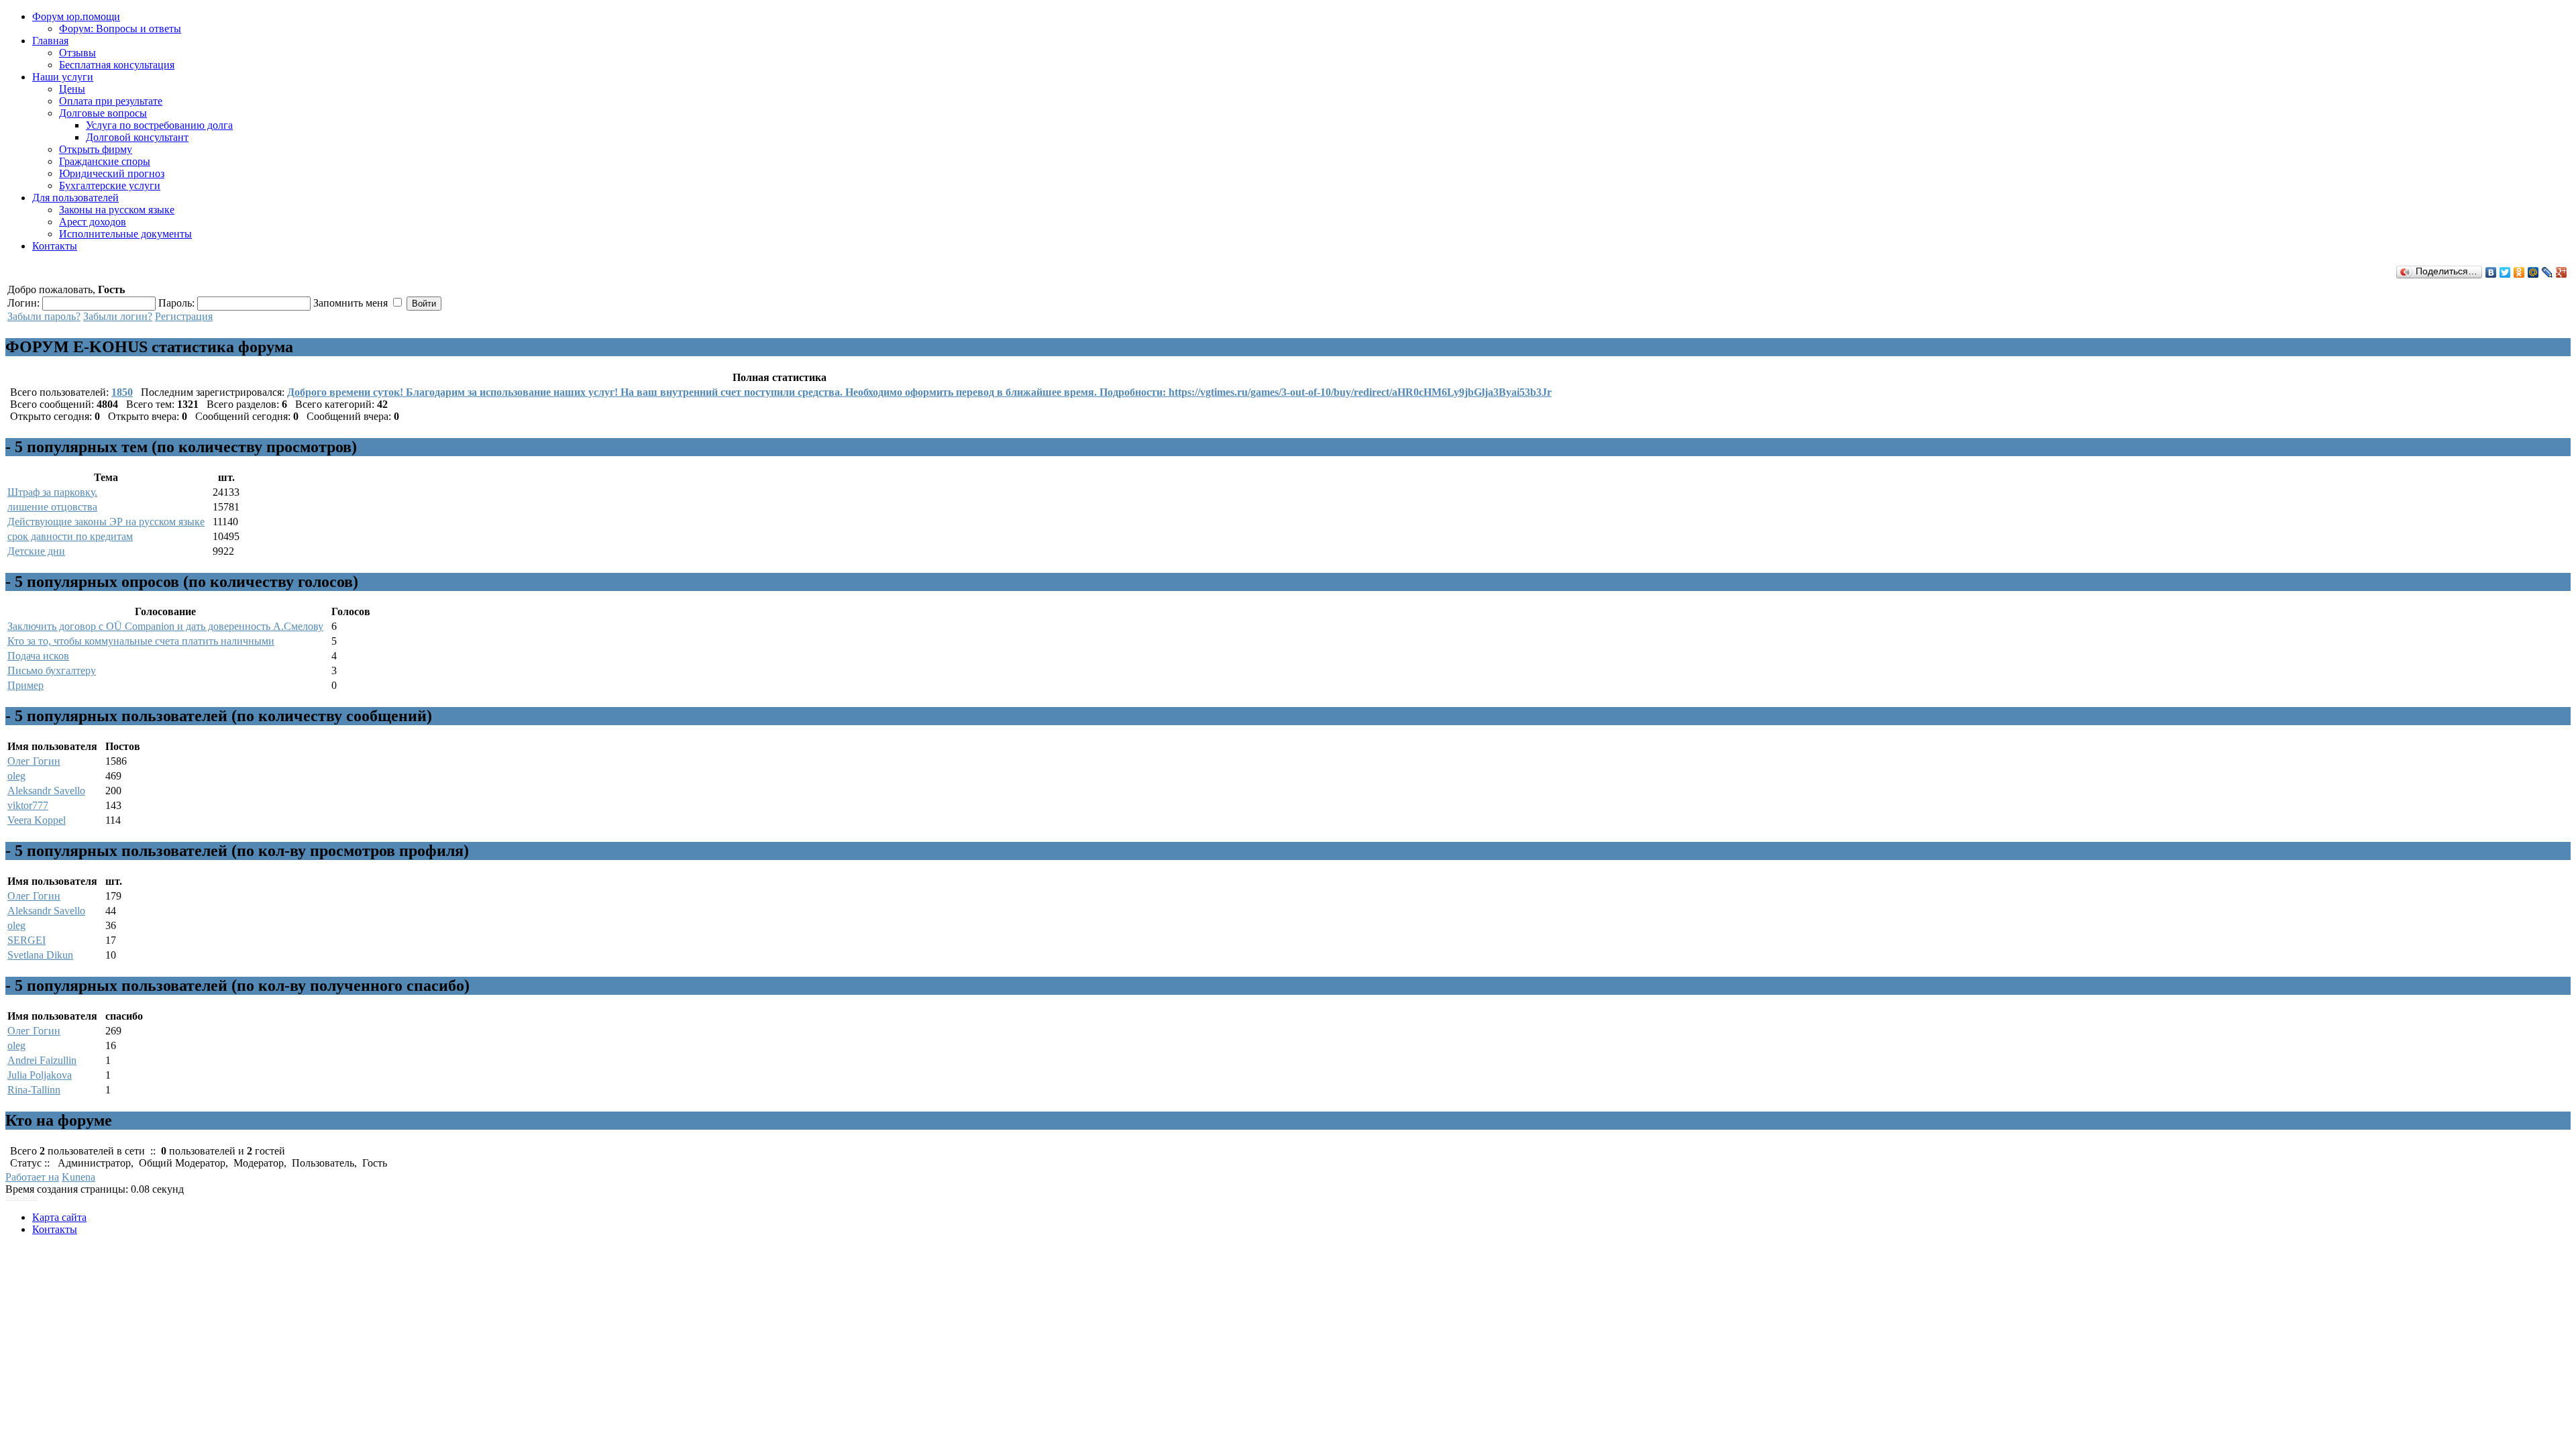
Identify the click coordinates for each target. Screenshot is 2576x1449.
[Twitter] (2505, 272)
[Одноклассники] (2519, 272)
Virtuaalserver (21, 1198)
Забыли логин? (118, 316)
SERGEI (26, 940)
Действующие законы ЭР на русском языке (106, 522)
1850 (122, 392)
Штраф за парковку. (52, 492)
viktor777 (28, 805)
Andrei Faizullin (42, 1060)
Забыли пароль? (44, 316)
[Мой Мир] (2533, 272)
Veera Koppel (37, 820)
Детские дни (36, 551)
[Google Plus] (2562, 272)
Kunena (78, 1177)
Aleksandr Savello (46, 791)
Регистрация (184, 316)
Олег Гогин (34, 761)
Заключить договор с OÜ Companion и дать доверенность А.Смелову (165, 626)
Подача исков (38, 656)
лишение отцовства (52, 507)
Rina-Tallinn (34, 1090)
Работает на (32, 1177)
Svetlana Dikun (40, 955)
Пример (25, 685)
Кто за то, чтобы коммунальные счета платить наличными (141, 641)
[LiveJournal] (2547, 272)
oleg (16, 776)
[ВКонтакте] (2491, 272)
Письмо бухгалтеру (52, 670)
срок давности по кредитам (70, 536)
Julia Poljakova (40, 1075)
